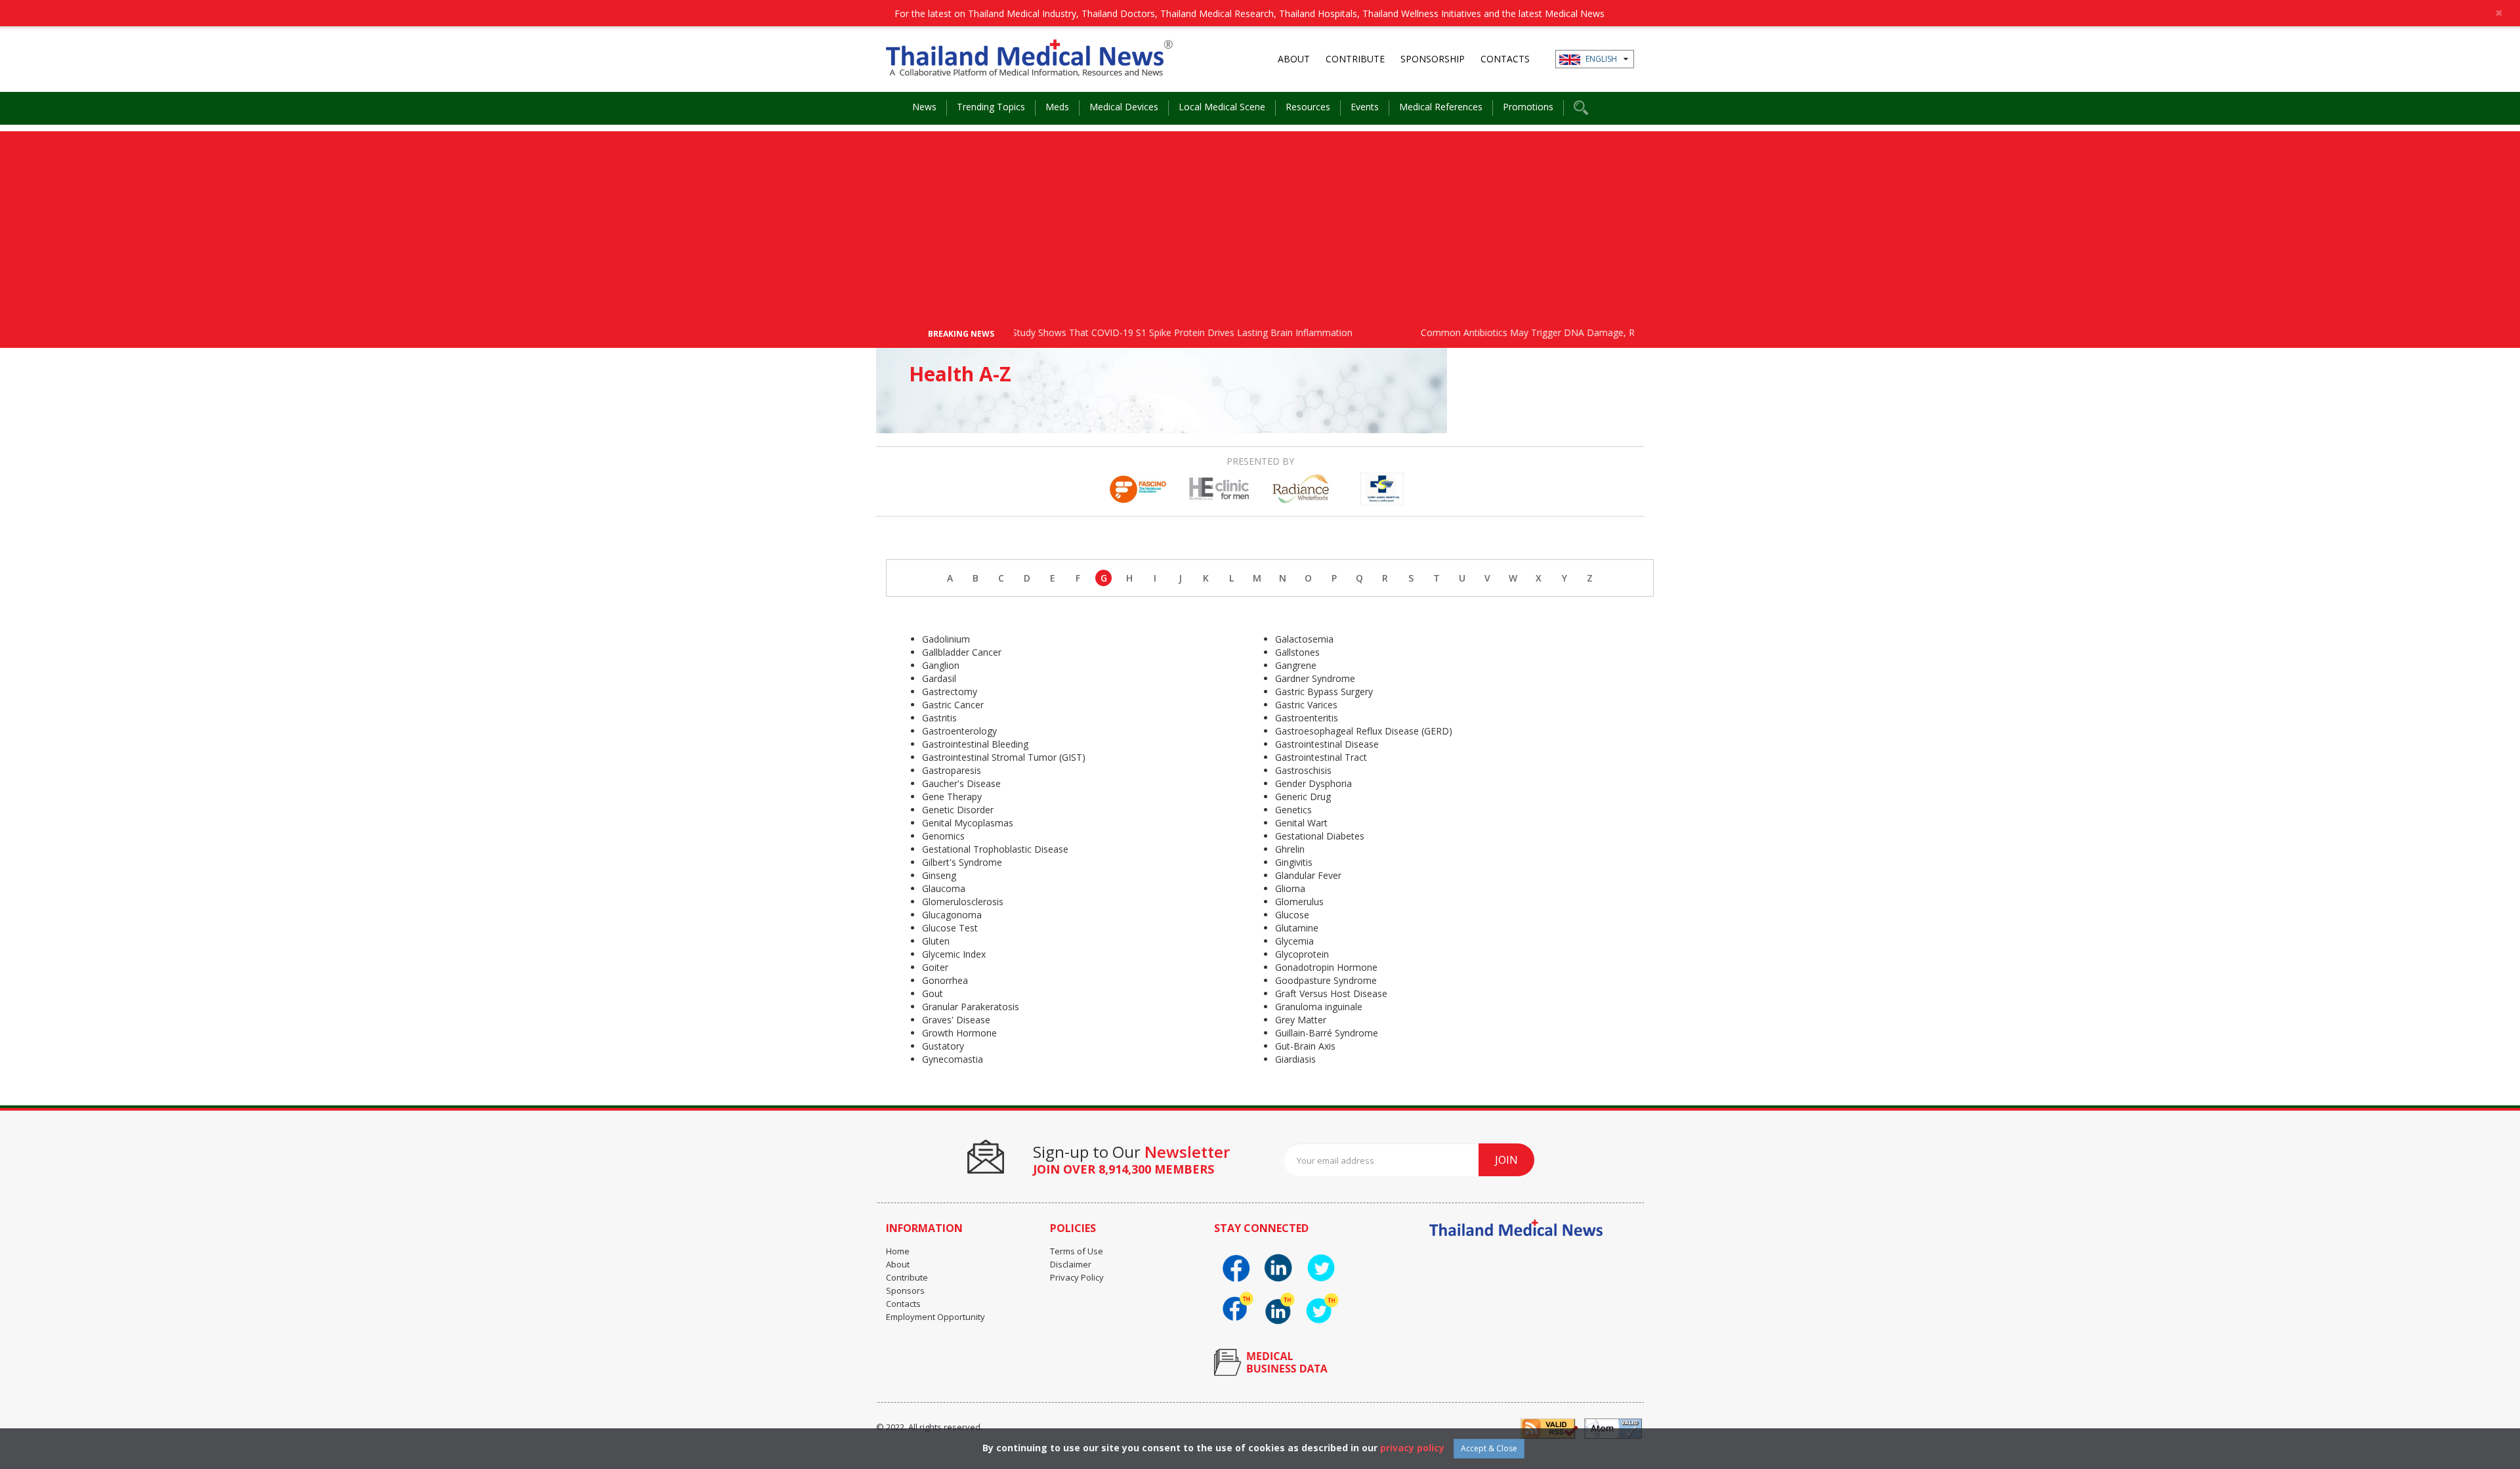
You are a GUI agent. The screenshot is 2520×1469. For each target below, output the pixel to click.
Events (1365, 107)
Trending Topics (991, 107)
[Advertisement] (1260, 223)
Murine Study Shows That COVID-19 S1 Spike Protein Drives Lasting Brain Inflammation (1121, 332)
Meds (1057, 107)
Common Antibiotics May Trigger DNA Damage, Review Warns (1509, 332)
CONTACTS (1505, 59)
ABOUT (1294, 59)
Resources (1308, 107)
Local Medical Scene (1222, 107)
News (924, 107)
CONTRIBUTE (1355, 59)
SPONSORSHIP (1433, 59)
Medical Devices (1124, 107)
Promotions (1528, 107)
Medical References (1441, 107)
